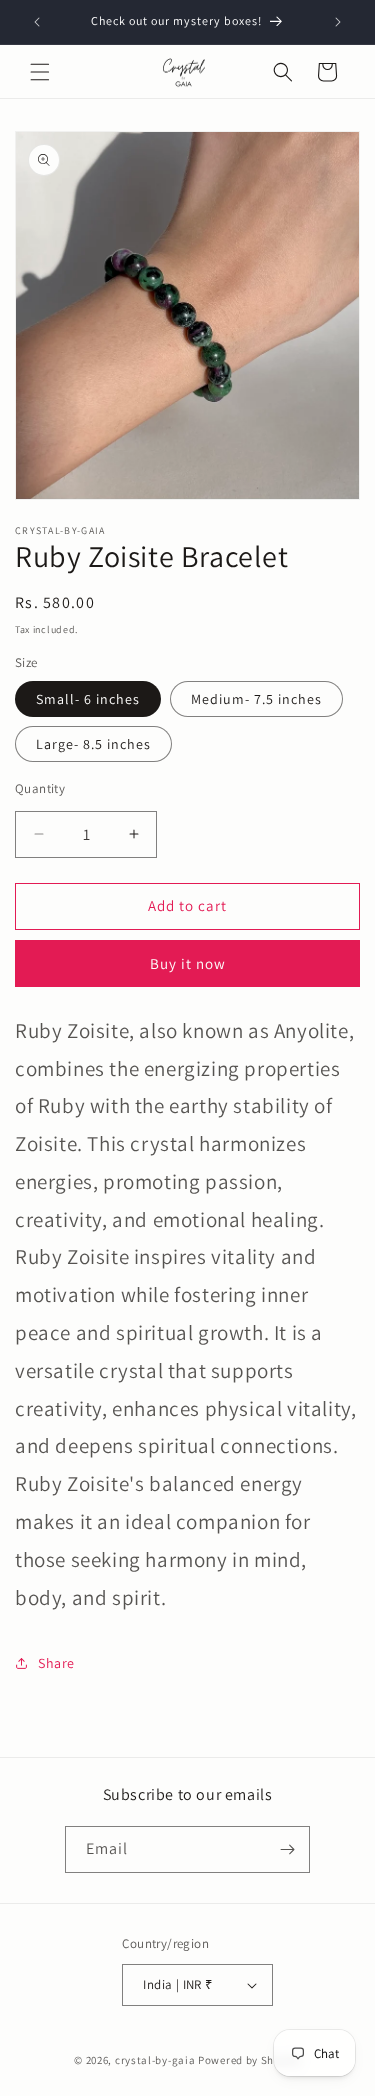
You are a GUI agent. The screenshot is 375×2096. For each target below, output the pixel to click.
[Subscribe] (287, 1849)
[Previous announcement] (37, 22)
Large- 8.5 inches (93, 744)
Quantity (40, 788)
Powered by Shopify (249, 2060)
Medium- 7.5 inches (256, 699)
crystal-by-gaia (155, 2060)
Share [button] (56, 1663)
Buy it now (188, 963)
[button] (40, 72)
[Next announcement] (338, 22)
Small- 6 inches (88, 699)
